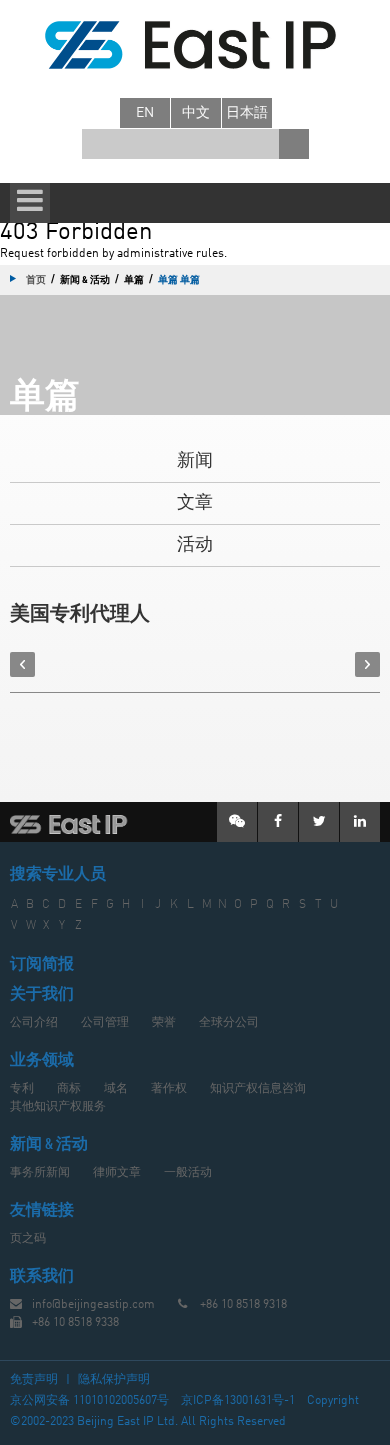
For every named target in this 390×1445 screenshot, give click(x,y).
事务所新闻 (40, 1173)
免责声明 (34, 1380)
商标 (69, 1089)
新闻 (195, 461)
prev (22, 664)
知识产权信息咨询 (258, 1089)
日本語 (247, 113)
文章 (195, 503)
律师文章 (117, 1173)
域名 (116, 1089)
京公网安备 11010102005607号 (89, 1401)
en (145, 113)
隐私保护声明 (114, 1380)
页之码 (28, 1239)
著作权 (169, 1089)
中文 (196, 113)
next (367, 664)
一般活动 (188, 1173)
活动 (195, 545)
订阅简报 (42, 965)
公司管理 (105, 1023)
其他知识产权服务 (58, 1107)
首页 (36, 279)
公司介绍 (34, 1023)
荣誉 (164, 1023)
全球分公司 (229, 1023)
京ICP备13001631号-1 (238, 1401)
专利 (22, 1089)
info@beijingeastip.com (93, 1305)
